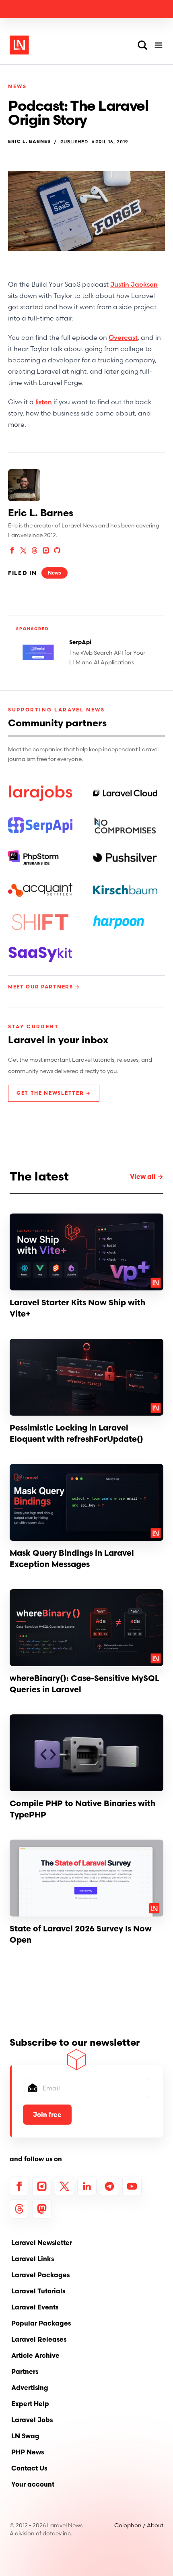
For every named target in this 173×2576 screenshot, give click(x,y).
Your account (33, 2484)
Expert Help (30, 2404)
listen (44, 402)
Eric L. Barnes (29, 142)
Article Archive (35, 2355)
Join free (47, 2115)
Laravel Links (33, 2259)
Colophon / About (139, 2525)
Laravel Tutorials (38, 2291)
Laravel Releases (39, 2339)
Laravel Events (35, 2307)
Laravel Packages (40, 2275)
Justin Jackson (134, 284)
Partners (25, 2371)
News (18, 86)
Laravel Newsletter (42, 2243)
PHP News (28, 2452)
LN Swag (25, 2436)
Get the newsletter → (54, 1093)
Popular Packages (41, 2323)
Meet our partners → (44, 987)
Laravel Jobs (32, 2420)
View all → (147, 1176)
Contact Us (29, 2468)
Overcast (123, 337)
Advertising (30, 2388)
